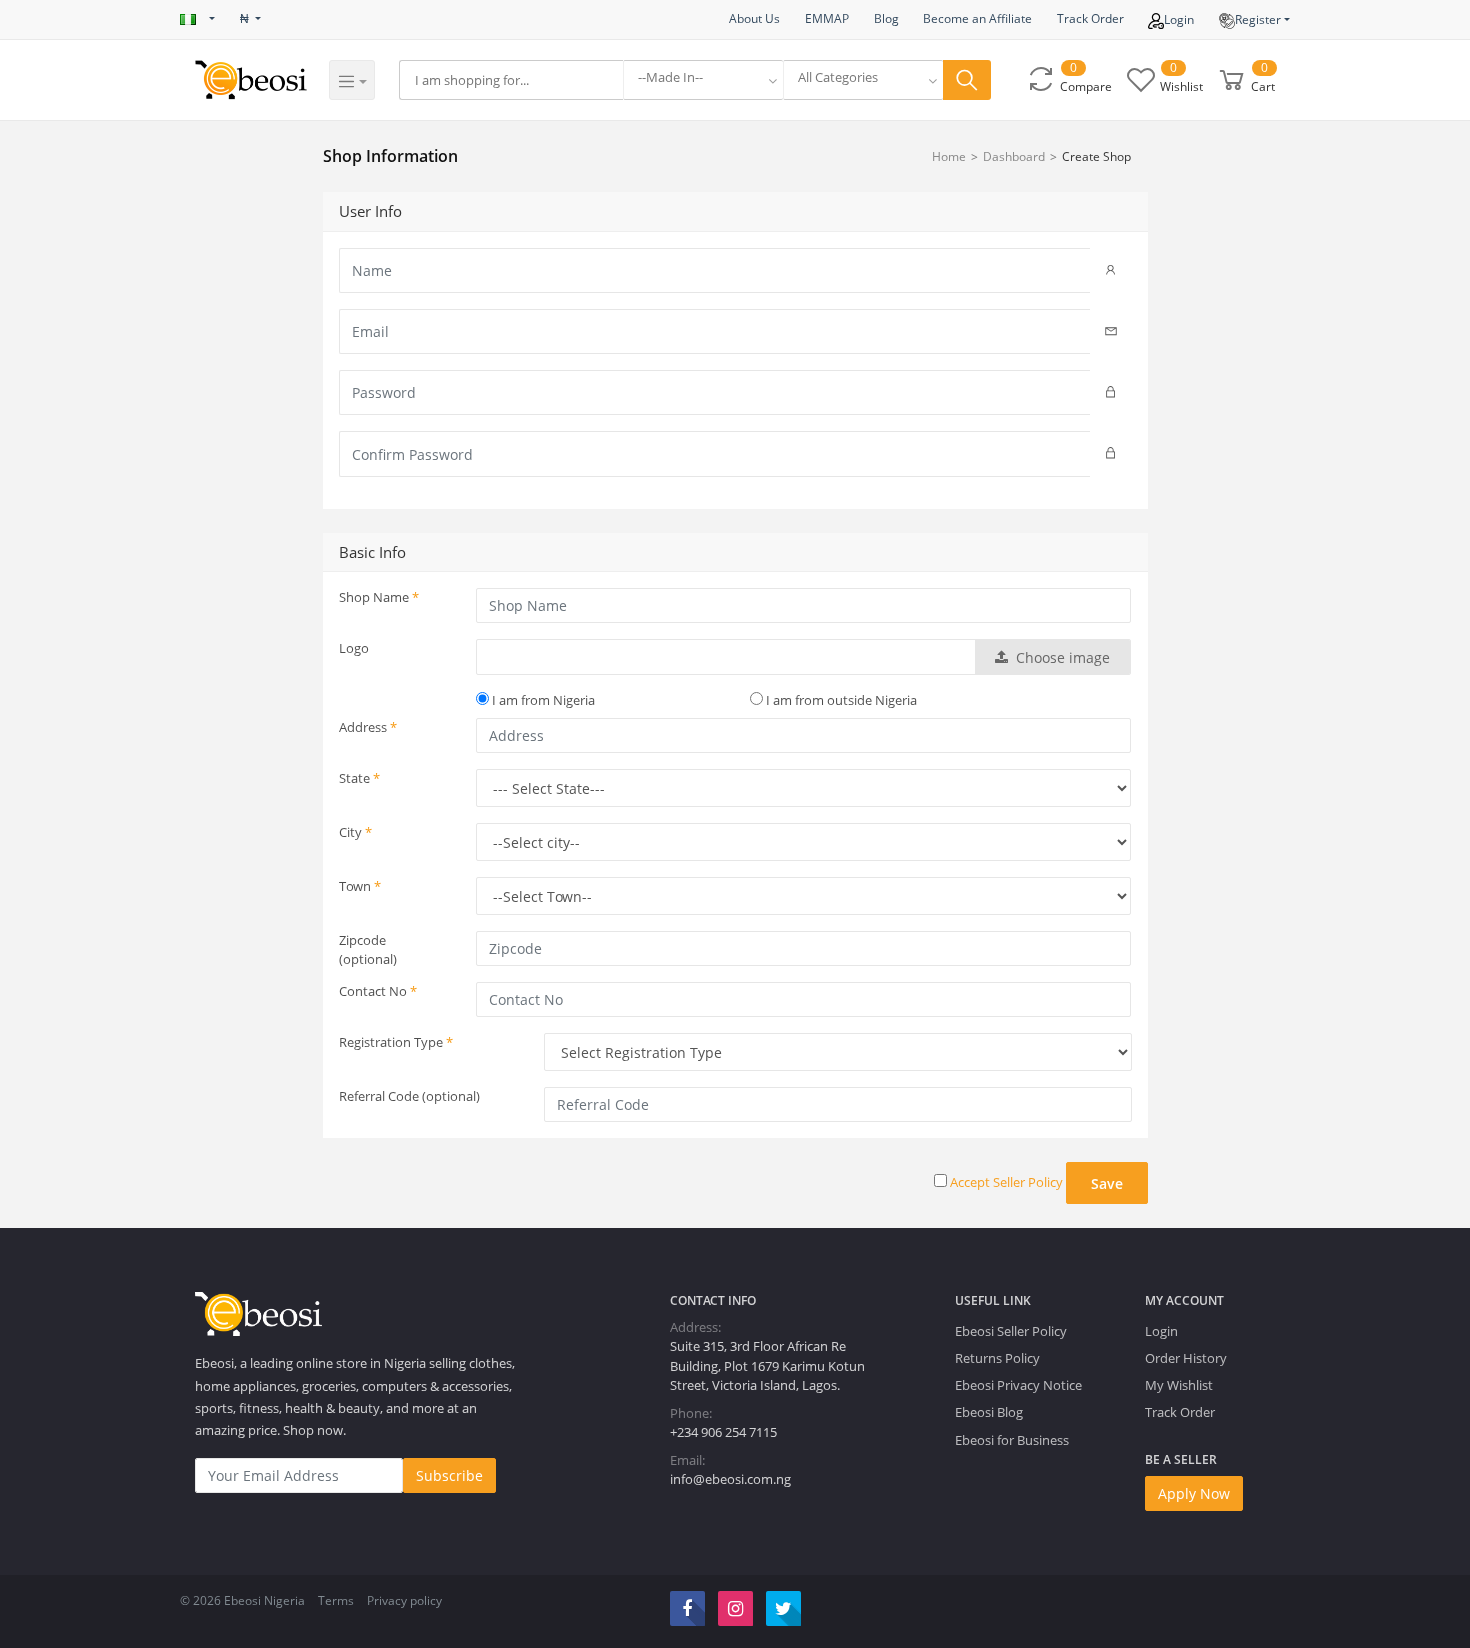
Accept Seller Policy (1006, 1182)
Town (360, 886)
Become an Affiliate (977, 18)
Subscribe (449, 1475)
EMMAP (827, 18)
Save (1107, 1183)
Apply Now (1194, 1493)
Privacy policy (404, 1600)
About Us (754, 18)
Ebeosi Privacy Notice (1018, 1385)
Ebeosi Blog (989, 1412)
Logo (354, 648)
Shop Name (379, 597)
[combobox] (703, 80)
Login (1179, 19)
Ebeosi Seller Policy (1011, 1331)
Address (368, 727)
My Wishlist (1179, 1385)
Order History (1186, 1358)
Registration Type (396, 1042)
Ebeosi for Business (1012, 1440)
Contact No (378, 991)
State (359, 778)
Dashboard (1014, 156)
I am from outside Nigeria (840, 700)
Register (1258, 19)
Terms (336, 1600)
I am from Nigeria (542, 700)
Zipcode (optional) (368, 949)
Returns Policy (997, 1358)
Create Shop (1096, 156)
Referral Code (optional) (409, 1096)
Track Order (1090, 18)
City (355, 832)
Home (949, 156)
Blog (886, 18)
